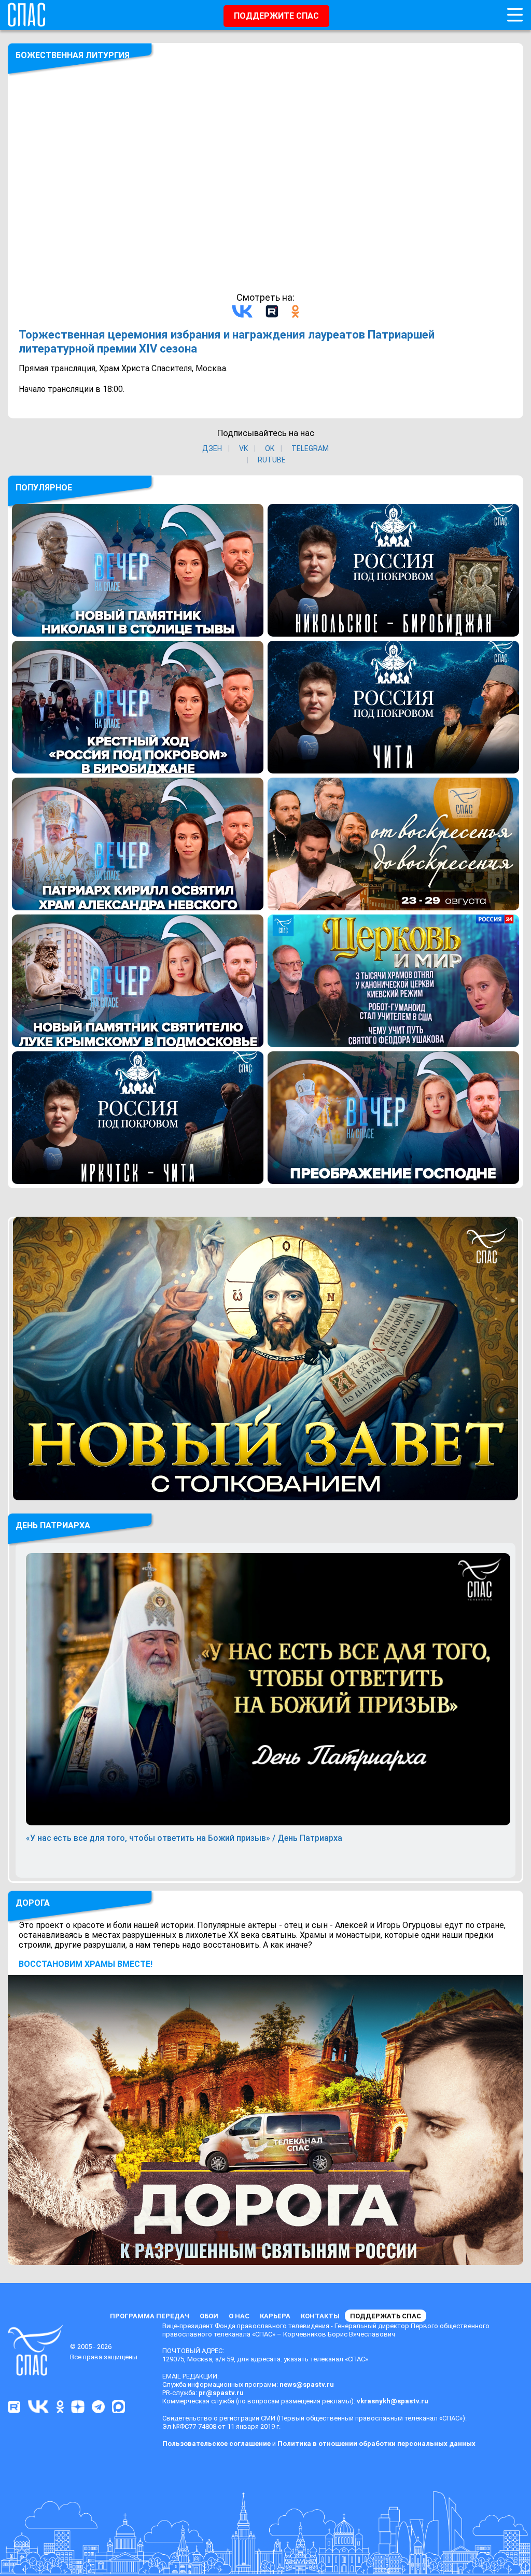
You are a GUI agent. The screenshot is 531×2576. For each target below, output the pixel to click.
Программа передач (150, 2316)
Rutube (272, 460)
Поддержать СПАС (386, 2316)
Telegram (310, 448)
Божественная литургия (73, 55)
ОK (270, 448)
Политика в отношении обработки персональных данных (376, 2444)
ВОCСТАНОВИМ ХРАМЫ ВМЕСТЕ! (86, 1964)
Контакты (320, 2316)
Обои (209, 2316)
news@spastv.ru (307, 2384)
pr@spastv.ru (221, 2393)
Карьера (275, 2316)
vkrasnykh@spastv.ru (393, 2401)
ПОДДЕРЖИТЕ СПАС (276, 16)
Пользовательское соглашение (216, 2444)
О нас (239, 2316)
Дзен (212, 448)
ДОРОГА (33, 1903)
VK (243, 448)
